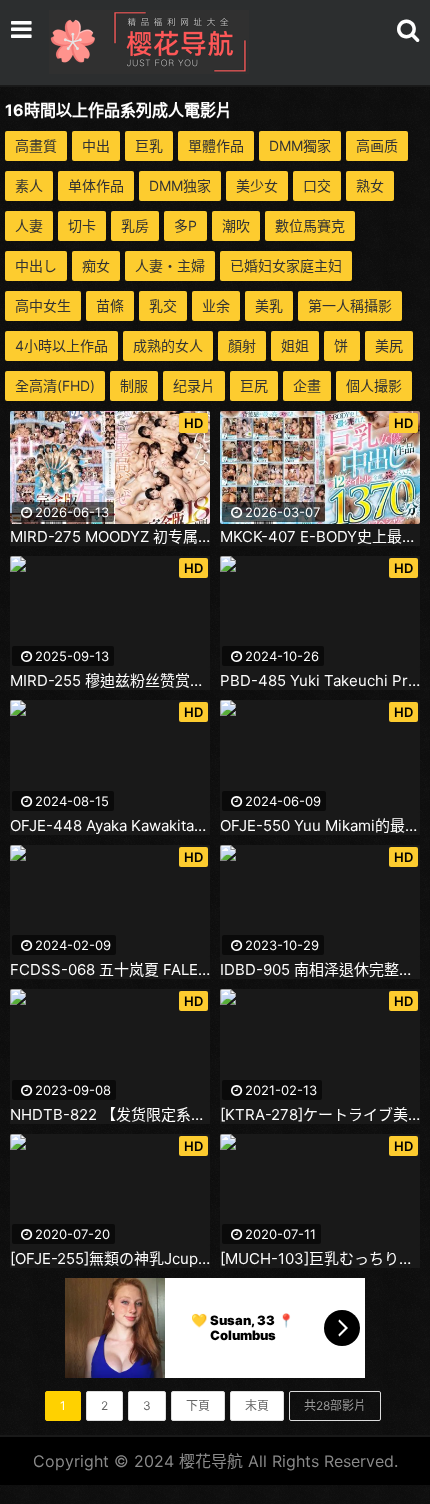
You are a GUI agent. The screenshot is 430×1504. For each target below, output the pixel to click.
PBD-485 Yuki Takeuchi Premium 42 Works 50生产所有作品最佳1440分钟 (320, 681)
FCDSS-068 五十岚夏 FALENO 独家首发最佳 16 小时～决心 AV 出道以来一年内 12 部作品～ (110, 970)
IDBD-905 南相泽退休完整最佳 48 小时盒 (320, 970)
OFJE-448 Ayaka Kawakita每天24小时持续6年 (110, 826)
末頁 (257, 1405)
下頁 (198, 1405)
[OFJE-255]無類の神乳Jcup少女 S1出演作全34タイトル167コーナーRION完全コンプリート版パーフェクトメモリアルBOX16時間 (110, 1259)
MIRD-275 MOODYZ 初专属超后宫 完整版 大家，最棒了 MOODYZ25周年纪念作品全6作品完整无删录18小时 (110, 537)
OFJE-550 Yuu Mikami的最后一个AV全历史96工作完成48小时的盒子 (320, 826)
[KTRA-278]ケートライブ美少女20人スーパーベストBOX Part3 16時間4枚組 (320, 1115)
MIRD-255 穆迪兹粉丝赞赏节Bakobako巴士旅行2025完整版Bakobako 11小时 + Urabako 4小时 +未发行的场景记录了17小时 (110, 681)
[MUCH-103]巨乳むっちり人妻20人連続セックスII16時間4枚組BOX (320, 1259)
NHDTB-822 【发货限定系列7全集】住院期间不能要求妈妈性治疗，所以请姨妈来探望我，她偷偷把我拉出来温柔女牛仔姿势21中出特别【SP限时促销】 (110, 1115)
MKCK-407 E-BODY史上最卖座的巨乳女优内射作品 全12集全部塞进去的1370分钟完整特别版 (320, 537)
